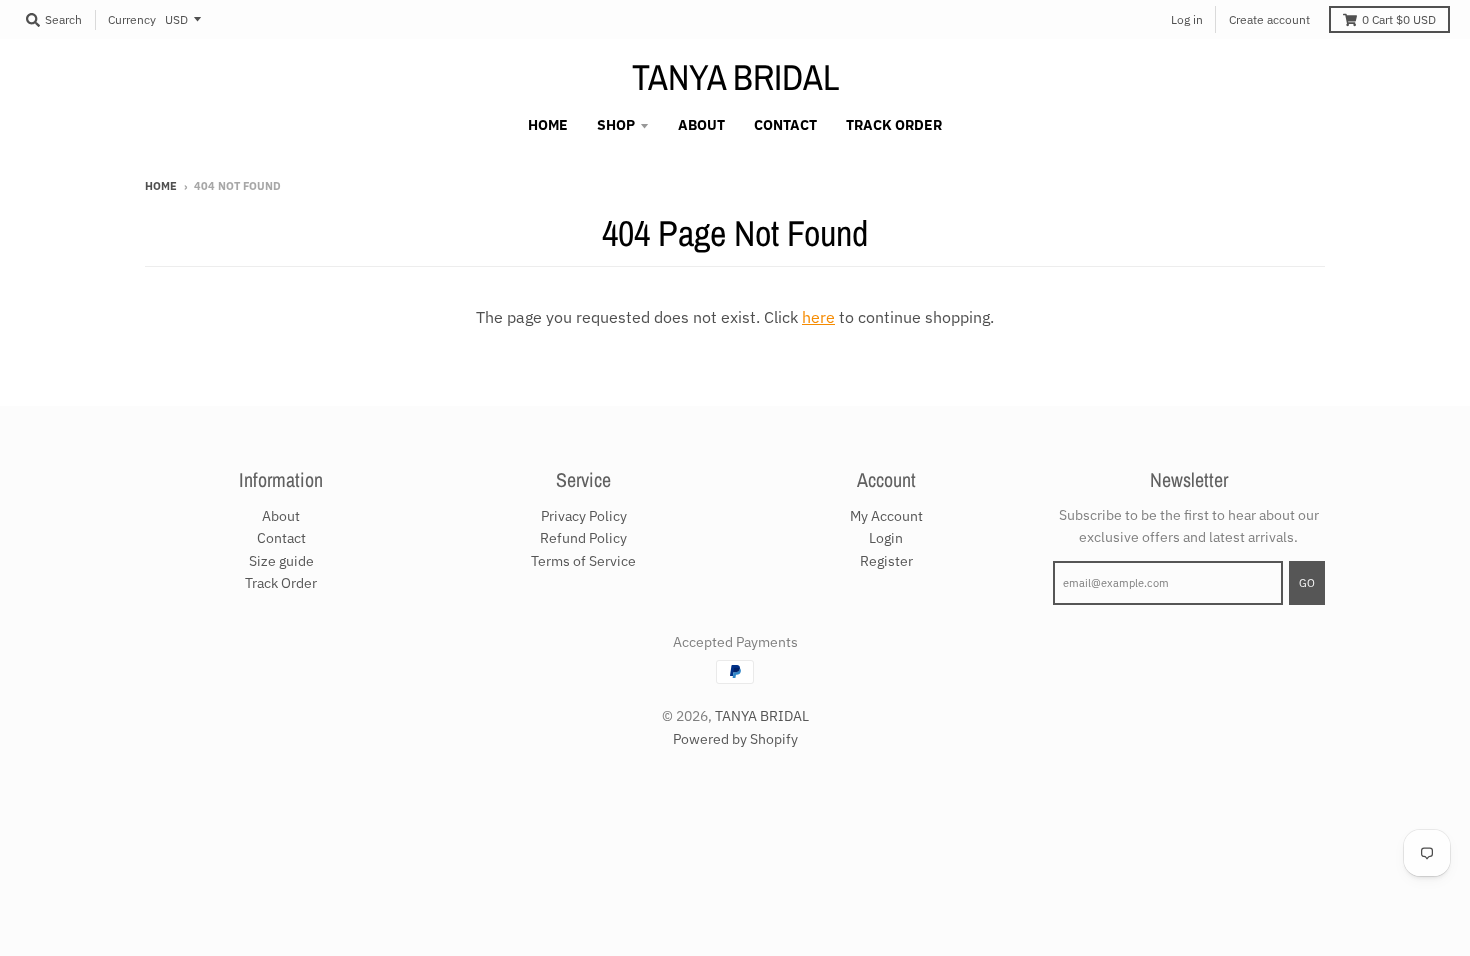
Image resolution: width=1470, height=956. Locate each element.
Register (886, 561)
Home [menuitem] (548, 125)
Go (1307, 583)
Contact (281, 538)
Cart (1399, 19)
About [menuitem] (701, 125)
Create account (1269, 19)
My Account (886, 516)
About (281, 516)
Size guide (281, 561)
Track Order (281, 583)
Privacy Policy (584, 516)
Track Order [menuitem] (894, 125)
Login (886, 538)
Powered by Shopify (735, 739)
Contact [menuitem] (785, 125)
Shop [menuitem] (616, 125)
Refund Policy (583, 538)
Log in (1187, 19)
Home (161, 186)
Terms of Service (583, 561)
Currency (132, 19)
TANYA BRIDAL (735, 77)
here (818, 317)
